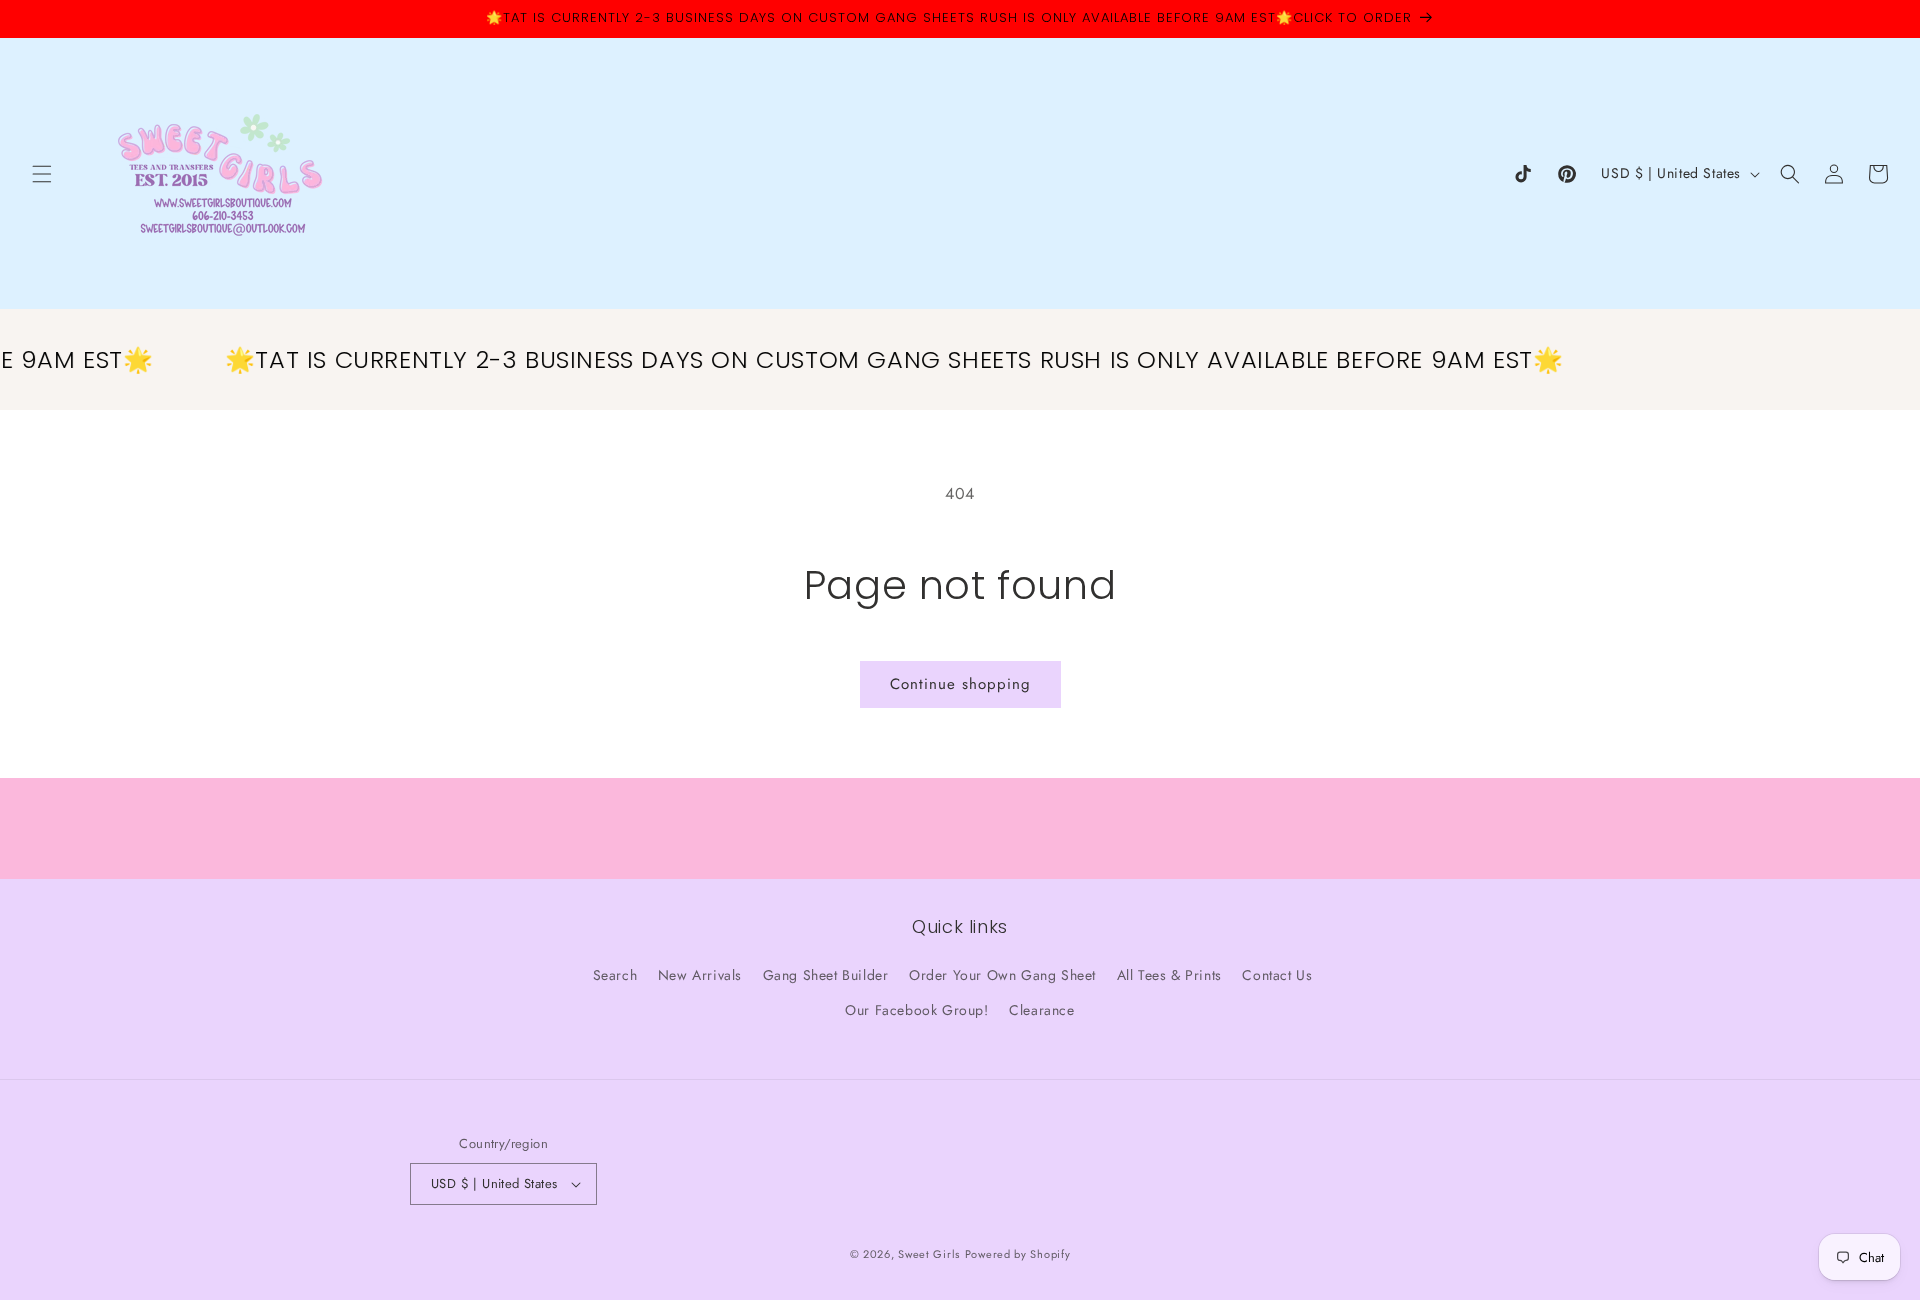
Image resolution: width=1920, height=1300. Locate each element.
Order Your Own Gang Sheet (1002, 975)
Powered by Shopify (1018, 1254)
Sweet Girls (929, 1254)
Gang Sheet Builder (826, 975)
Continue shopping (960, 684)
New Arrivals (700, 975)
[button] (42, 174)
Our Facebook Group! (916, 1010)
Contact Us (1277, 975)
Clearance (1041, 1010)
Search (615, 975)
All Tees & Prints (1169, 975)
